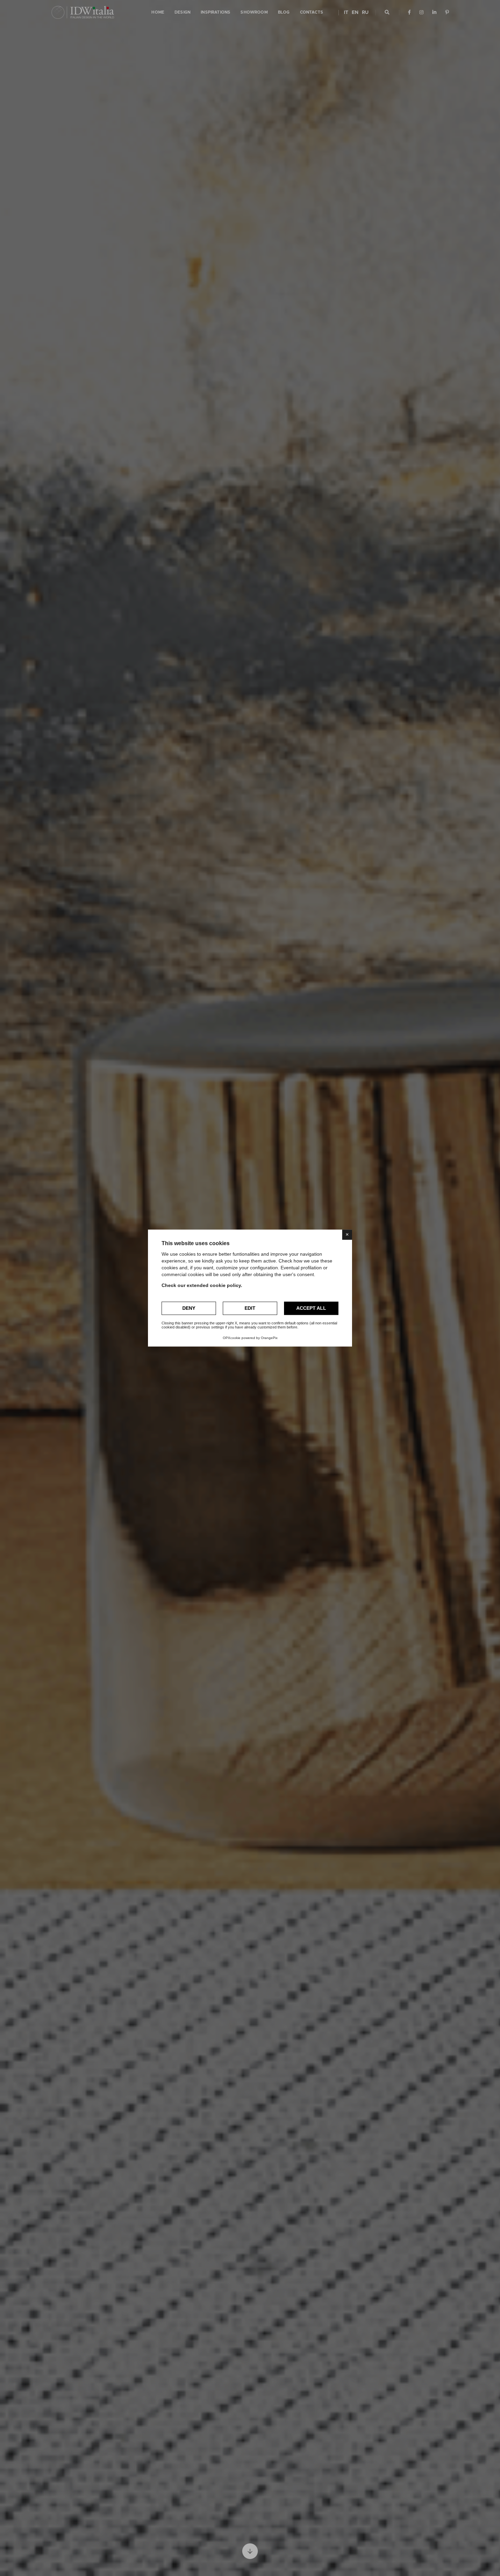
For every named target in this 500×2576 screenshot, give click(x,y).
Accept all (311, 1308)
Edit (250, 1308)
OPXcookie (232, 1338)
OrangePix (269, 1338)
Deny (189, 1308)
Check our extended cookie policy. (202, 1285)
